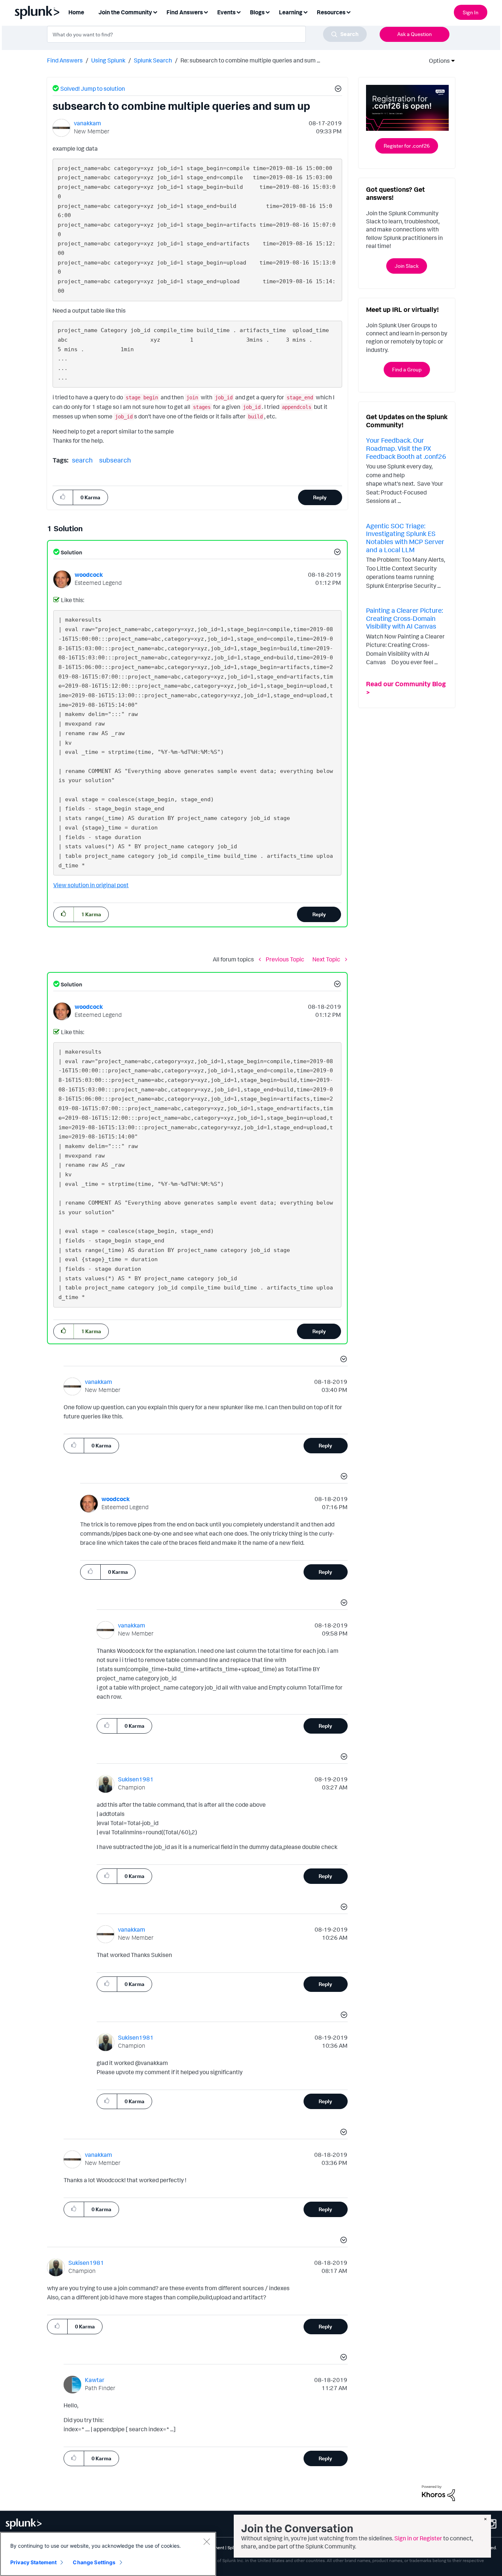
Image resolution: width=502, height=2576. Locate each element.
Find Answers (65, 60)
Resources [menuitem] (331, 12)
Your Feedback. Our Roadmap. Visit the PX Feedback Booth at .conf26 (406, 448)
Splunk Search (153, 60)
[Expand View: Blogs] (268, 12)
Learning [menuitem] (291, 12)
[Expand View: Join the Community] (155, 12)
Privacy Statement (33, 2562)
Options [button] (437, 61)
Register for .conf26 (407, 146)
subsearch (115, 460)
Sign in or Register (418, 2538)
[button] (337, 90)
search (82, 460)
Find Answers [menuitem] (185, 12)
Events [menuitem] (226, 12)
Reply (320, 497)
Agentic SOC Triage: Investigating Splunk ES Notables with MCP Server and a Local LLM (405, 538)
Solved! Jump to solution (93, 89)
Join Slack (407, 266)
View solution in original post (91, 885)
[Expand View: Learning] (305, 12)
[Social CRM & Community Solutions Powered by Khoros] (438, 2493)
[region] (108, 2554)
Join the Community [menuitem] (125, 12)
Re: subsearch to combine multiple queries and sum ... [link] (250, 60)
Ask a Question (415, 34)
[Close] (207, 2541)
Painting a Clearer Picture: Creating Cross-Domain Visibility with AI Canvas (404, 618)
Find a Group (407, 369)
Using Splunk (108, 60)
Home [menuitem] (76, 12)
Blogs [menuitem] (257, 12)
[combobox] (207, 34)
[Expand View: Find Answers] (206, 12)
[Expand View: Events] (239, 12)
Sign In (471, 12)
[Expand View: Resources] (348, 12)
